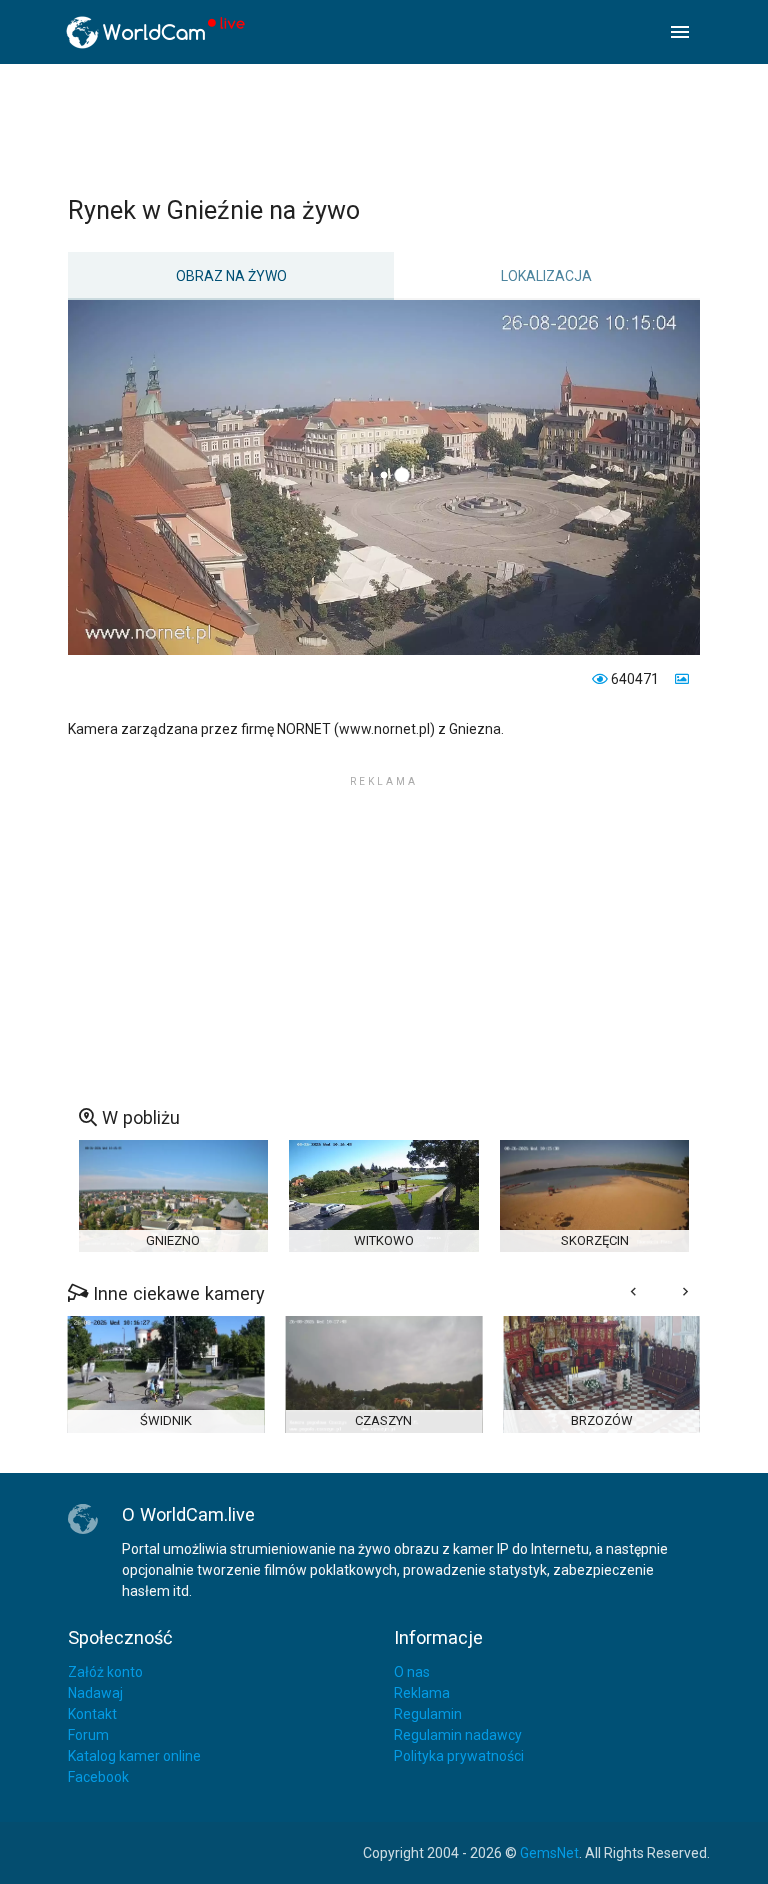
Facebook (98, 1777)
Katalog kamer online (134, 1756)
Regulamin (428, 1714)
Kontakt (92, 1714)
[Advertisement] (384, 129)
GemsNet (549, 1853)
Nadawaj (95, 1693)
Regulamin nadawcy (458, 1735)
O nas (412, 1672)
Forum (88, 1735)
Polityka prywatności (459, 1756)
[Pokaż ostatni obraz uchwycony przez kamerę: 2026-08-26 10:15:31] (680, 679)
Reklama (422, 1693)
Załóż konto (105, 1672)
